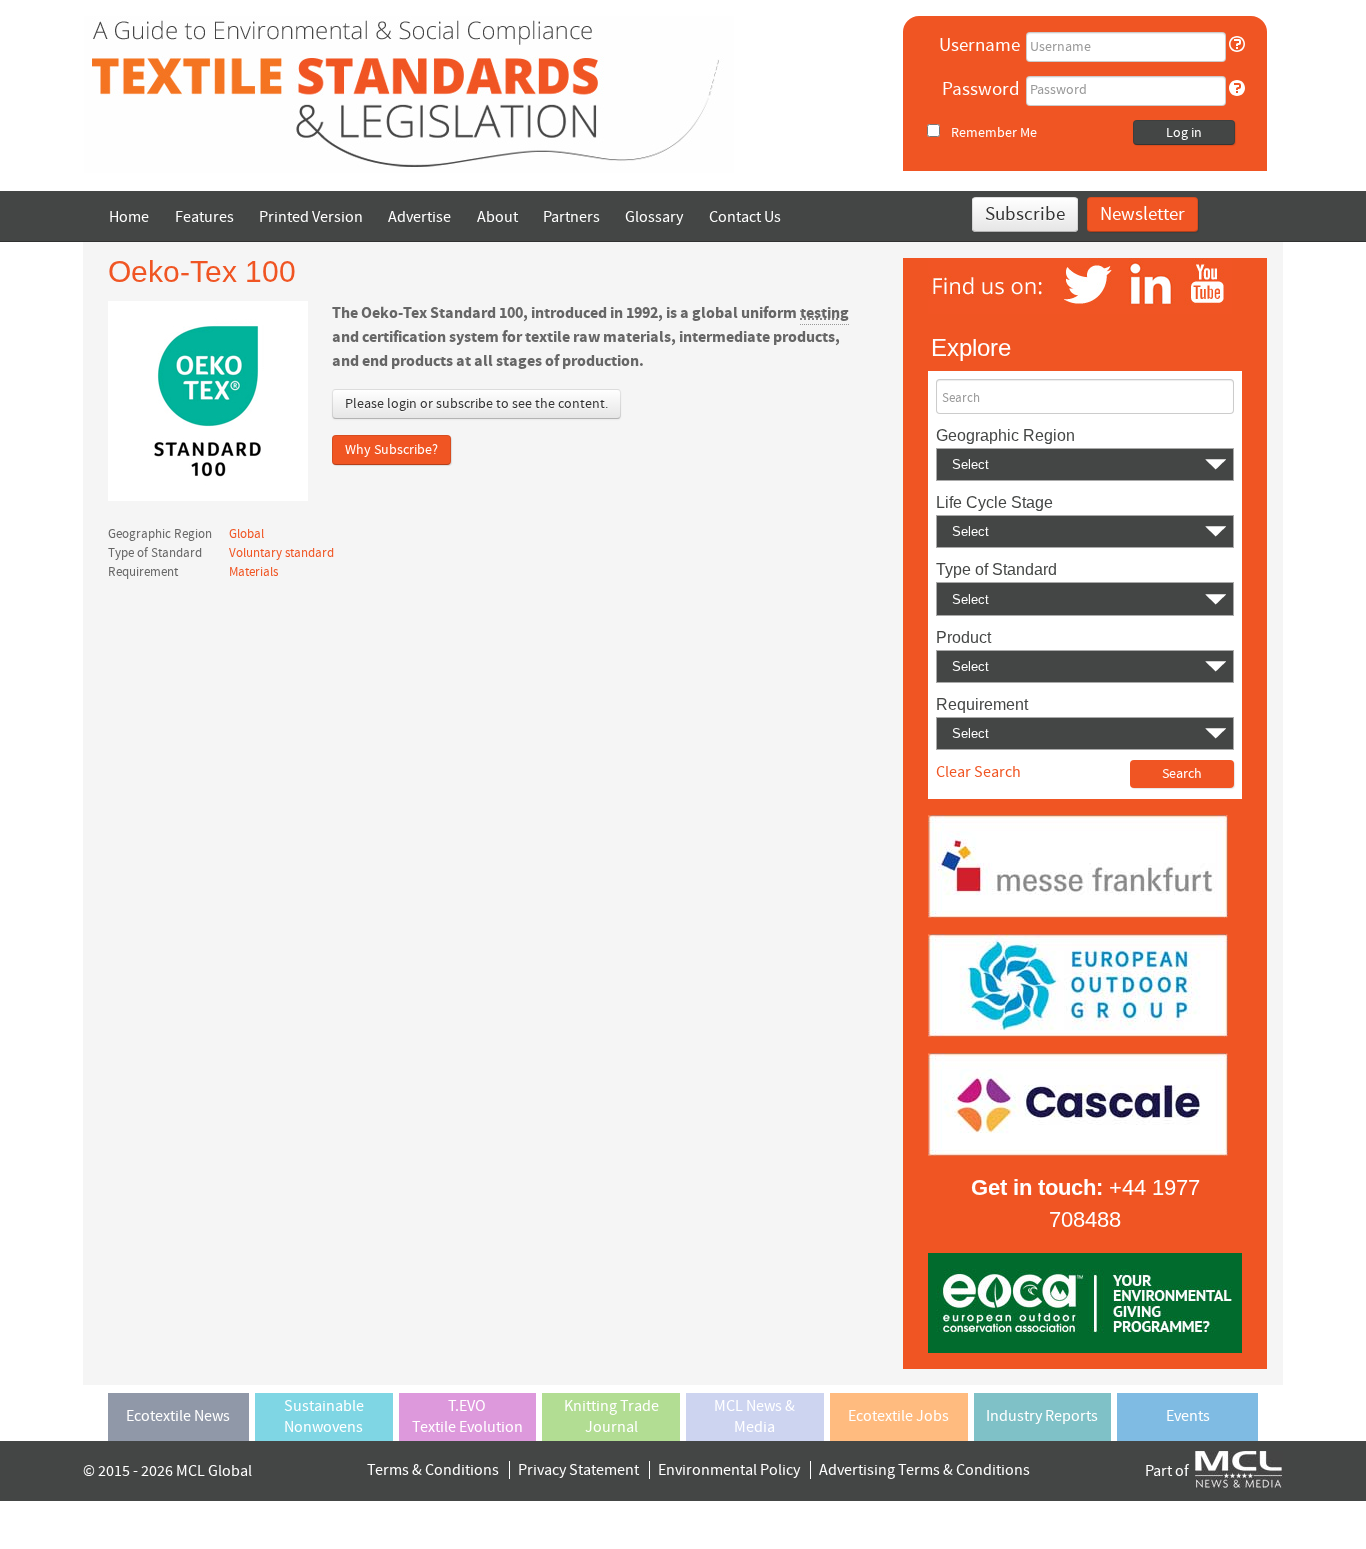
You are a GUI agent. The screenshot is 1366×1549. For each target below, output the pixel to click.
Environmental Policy (729, 1470)
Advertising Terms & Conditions (924, 1470)
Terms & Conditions (433, 1470)
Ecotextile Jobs (898, 1416)
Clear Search (978, 772)
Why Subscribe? (391, 450)
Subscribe (1025, 214)
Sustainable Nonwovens (324, 1416)
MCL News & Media (754, 1416)
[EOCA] (1085, 1302)
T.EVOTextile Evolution (467, 1416)
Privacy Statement (578, 1470)
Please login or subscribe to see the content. (476, 404)
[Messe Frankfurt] (1078, 865)
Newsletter (1142, 214)
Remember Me (994, 132)
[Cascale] (1078, 1103)
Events (1188, 1416)
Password (981, 89)
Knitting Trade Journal (611, 1416)
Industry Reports (1042, 1416)
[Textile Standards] (409, 93)
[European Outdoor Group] (1078, 984)
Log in (1184, 133)
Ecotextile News (178, 1416)
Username (979, 45)
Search (961, 398)
